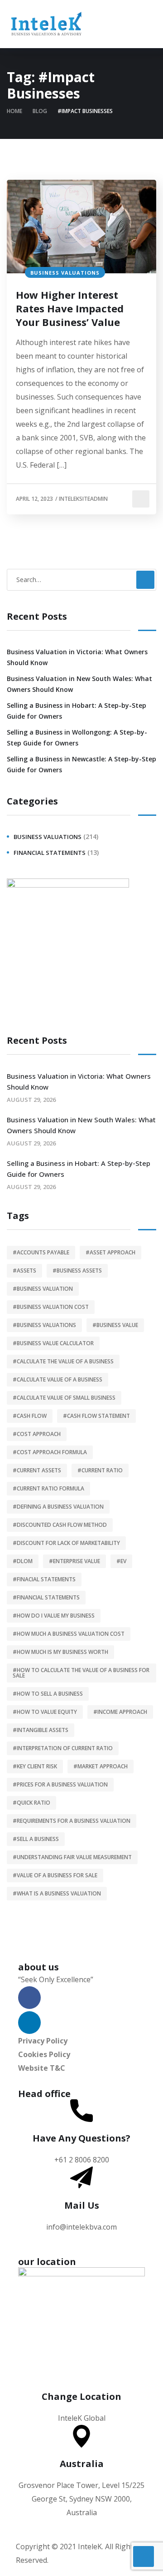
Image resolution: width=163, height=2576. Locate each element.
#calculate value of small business (64, 1398)
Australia (82, 2464)
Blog (40, 111)
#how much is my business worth (60, 1652)
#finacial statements (44, 1579)
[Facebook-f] (29, 1998)
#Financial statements (46, 1597)
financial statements (50, 853)
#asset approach (110, 1252)
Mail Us (82, 2205)
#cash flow (30, 1416)
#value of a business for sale (55, 1875)
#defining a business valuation (58, 1507)
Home (14, 111)
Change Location (81, 2396)
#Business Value (115, 1325)
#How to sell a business (48, 1694)
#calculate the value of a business (63, 1361)
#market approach (101, 1766)
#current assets (37, 1470)
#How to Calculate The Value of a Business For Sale (81, 1673)
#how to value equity (45, 1712)
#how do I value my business (54, 1616)
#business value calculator (53, 1343)
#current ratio (100, 1470)
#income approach (120, 1712)
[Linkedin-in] (29, 2023)
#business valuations (44, 1325)
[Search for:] (81, 579)
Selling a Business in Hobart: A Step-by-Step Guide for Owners (77, 711)
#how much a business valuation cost (69, 1634)
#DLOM (23, 1561)
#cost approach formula (50, 1452)
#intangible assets (41, 1730)
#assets (24, 1271)
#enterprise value (74, 1561)
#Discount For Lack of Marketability (66, 1543)
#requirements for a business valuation (72, 1821)
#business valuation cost (51, 1307)
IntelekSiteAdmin (83, 499)
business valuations (65, 273)
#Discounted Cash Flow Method (60, 1525)
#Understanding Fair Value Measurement (72, 1857)
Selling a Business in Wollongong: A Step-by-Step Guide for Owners (77, 738)
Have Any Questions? (81, 2138)
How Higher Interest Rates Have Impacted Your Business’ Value (70, 308)
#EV (121, 1561)
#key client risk (35, 1766)
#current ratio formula (48, 1488)
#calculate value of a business (58, 1379)
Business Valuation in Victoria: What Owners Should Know (77, 657)
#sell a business (36, 1839)
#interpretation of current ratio (63, 1748)
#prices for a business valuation (60, 1784)
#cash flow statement (96, 1416)
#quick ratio (31, 1803)
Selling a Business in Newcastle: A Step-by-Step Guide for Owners (81, 764)
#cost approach (37, 1434)
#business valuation (43, 1289)
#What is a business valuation (57, 1893)
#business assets (77, 1271)
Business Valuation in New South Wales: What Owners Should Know (79, 684)
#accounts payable (41, 1252)
